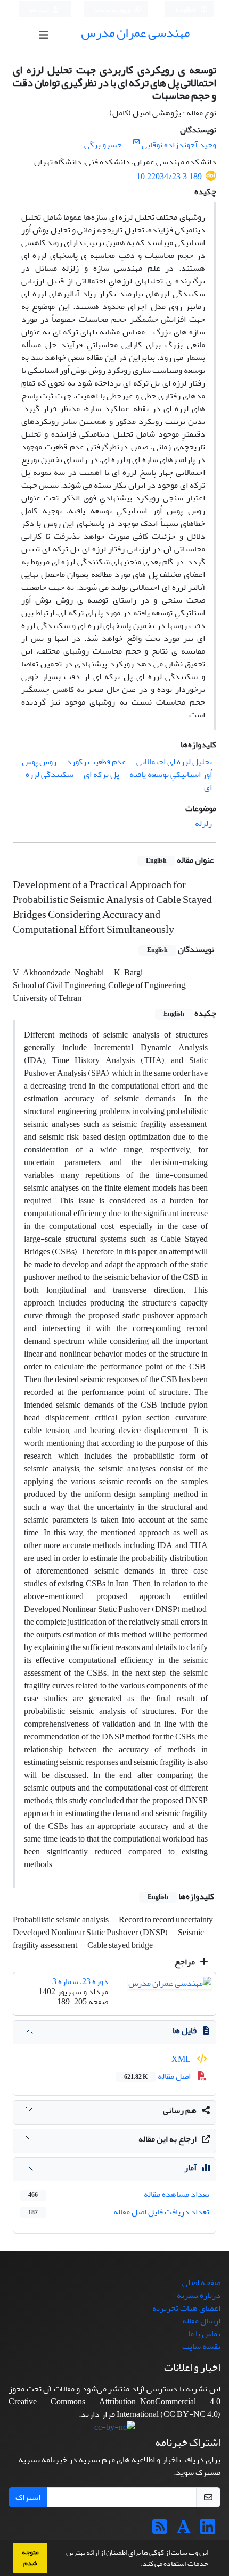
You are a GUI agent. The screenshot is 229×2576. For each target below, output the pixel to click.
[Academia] (184, 2530)
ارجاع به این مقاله (167, 2139)
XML (182, 2059)
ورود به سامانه (113, 10)
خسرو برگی (103, 145)
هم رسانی (180, 2110)
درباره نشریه (199, 2295)
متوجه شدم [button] (30, 2558)
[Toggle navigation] (44, 35)
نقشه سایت (201, 2346)
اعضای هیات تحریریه (186, 2308)
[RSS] (160, 2530)
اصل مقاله (158, 2076)
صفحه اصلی (201, 2282)
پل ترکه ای (101, 774)
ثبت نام (40, 10)
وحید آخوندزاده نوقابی (179, 145)
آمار (190, 2168)
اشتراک (28, 2497)
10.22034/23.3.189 (169, 177)
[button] (138, 2565)
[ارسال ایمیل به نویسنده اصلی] (136, 142)
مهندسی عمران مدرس (135, 33)
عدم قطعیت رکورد (96, 762)
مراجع (186, 1962)
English (187, 10)
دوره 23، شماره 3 (80, 1981)
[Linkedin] (208, 2530)
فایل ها (185, 2030)
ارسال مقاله (201, 2321)
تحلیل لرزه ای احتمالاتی (174, 762)
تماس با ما (204, 2334)
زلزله (203, 823)
